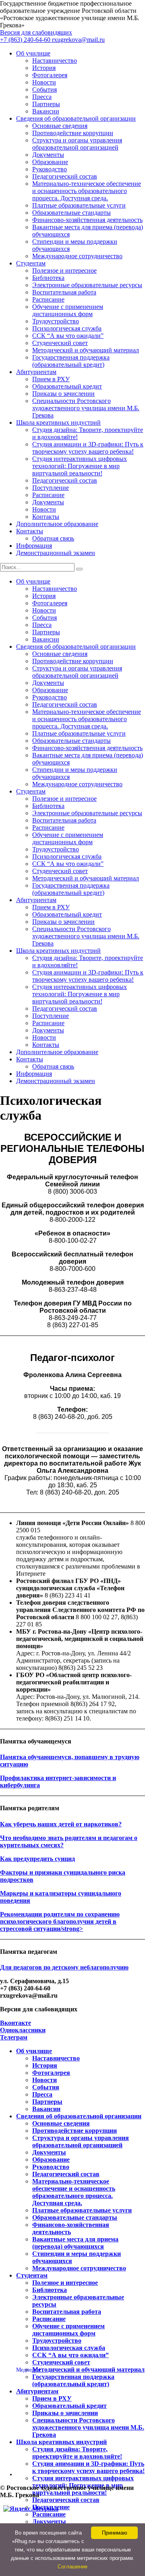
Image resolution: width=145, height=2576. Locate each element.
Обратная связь (53, 538)
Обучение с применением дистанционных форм (68, 310)
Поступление (51, 488)
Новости (44, 82)
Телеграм (14, 2037)
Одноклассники (23, 2030)
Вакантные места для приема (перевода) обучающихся (75, 2243)
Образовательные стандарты (71, 213)
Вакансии (46, 111)
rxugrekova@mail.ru (78, 40)
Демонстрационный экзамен (56, 553)
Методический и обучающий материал (86, 350)
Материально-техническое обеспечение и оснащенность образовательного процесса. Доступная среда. (87, 191)
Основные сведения (60, 126)
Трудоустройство (56, 321)
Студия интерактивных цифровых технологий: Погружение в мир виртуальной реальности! (80, 466)
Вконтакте (16, 2023)
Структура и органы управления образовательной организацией (77, 144)
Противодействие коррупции (73, 133)
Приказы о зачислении (63, 394)
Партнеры (46, 104)
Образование (50, 162)
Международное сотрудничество (77, 256)
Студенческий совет (60, 343)
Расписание (48, 299)
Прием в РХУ (51, 379)
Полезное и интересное (64, 270)
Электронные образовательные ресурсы (87, 285)
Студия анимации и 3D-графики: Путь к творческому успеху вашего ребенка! (88, 448)
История (44, 68)
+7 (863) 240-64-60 (26, 40)
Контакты (46, 517)
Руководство (50, 169)
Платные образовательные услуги (79, 205)
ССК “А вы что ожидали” (68, 336)
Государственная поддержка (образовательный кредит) (71, 361)
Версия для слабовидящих (36, 32)
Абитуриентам (36, 372)
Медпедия (28, 2370)
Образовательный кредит (67, 386)
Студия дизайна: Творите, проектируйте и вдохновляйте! (77, 2453)
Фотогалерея (50, 75)
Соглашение (72, 2567)
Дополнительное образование (57, 524)
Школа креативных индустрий (58, 422)
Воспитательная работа (64, 292)
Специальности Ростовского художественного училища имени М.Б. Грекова (86, 408)
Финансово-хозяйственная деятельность (87, 220)
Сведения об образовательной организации (76, 118)
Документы (48, 155)
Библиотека (48, 278)
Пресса (42, 97)
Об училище (33, 53)
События (45, 89)
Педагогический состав (65, 176)
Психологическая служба (67, 328)
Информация (34, 546)
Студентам (31, 263)
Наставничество (55, 61)
